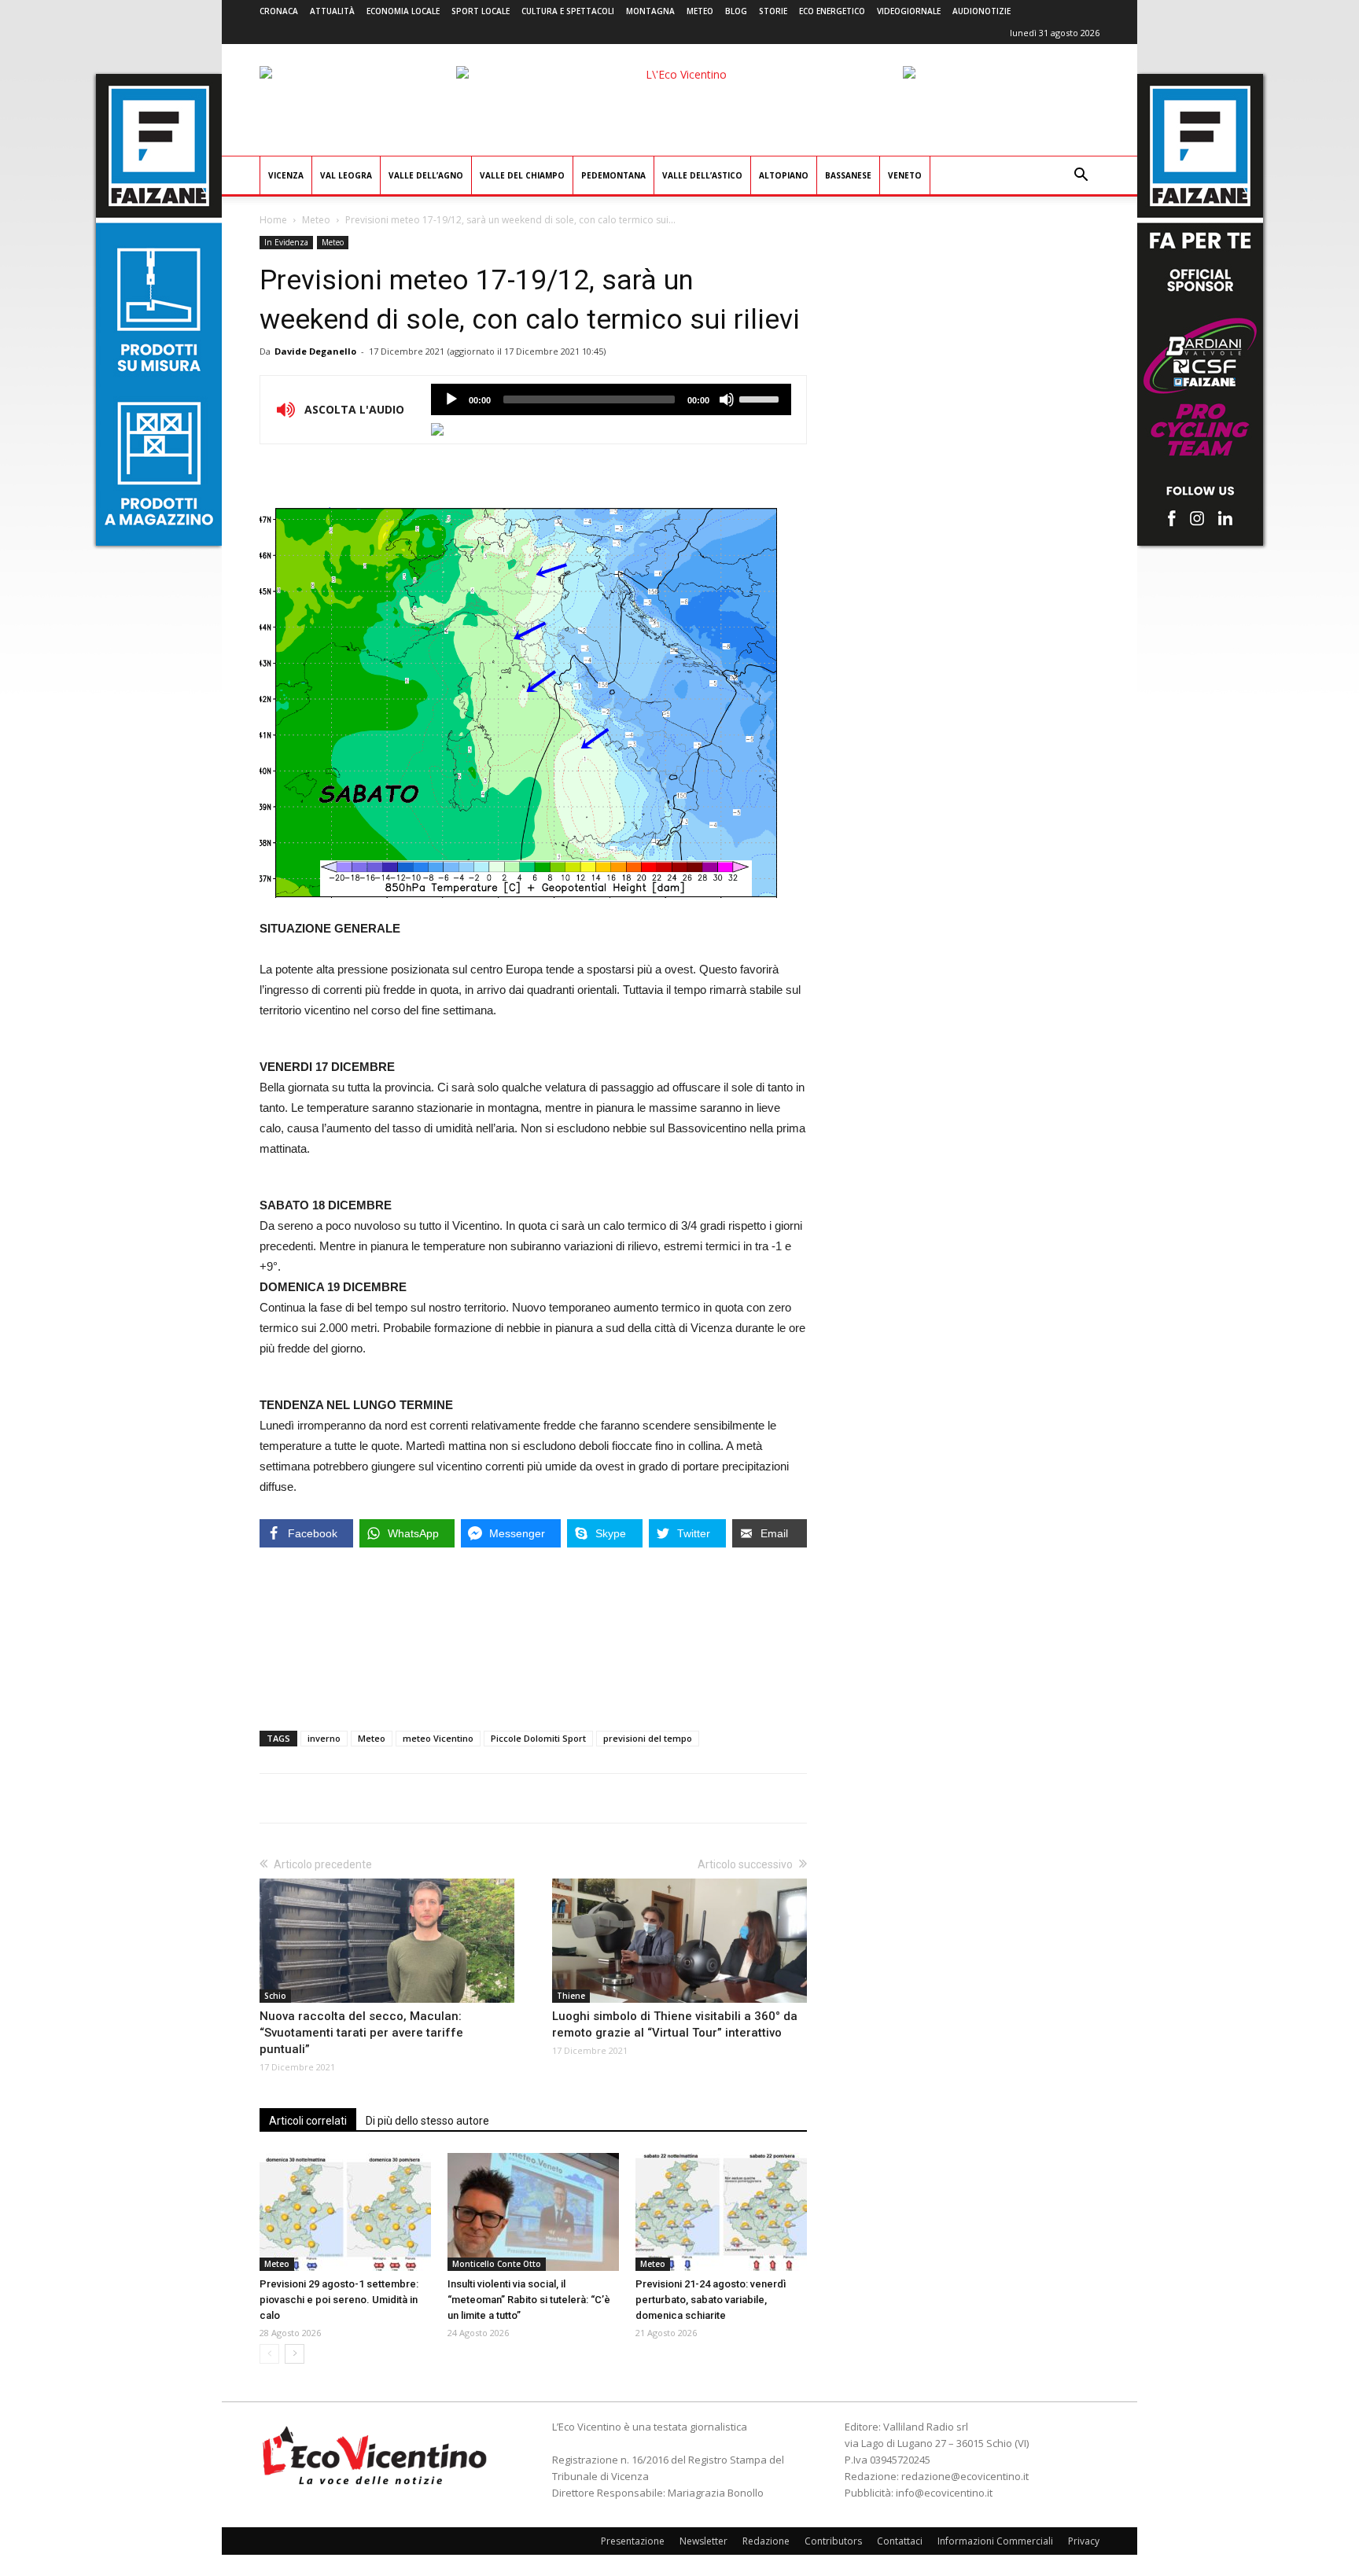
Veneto (905, 175)
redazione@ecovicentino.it (965, 2476)
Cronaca (279, 11)
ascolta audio (451, 399)
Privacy (1084, 2541)
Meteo (700, 11)
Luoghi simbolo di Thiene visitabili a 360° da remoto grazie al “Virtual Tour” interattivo (675, 2024)
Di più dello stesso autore (427, 2121)
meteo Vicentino (438, 1738)
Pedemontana (613, 175)
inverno (324, 1738)
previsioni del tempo (648, 1738)
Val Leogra (346, 175)
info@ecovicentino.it (944, 2493)
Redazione (766, 2541)
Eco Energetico (832, 11)
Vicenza (286, 175)
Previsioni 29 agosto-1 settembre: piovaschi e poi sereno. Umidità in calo (339, 2300)
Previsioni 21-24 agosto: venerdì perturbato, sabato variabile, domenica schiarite (711, 2300)
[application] (611, 399)
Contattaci (900, 2541)
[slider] (761, 398)
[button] (1081, 177)
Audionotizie (981, 11)
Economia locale (403, 11)
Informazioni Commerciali (995, 2541)
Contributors (833, 2541)
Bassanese (848, 175)
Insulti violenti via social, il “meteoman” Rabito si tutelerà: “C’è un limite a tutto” (529, 2300)
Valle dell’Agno (426, 175)
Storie (773, 11)
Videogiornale (909, 11)
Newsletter (703, 2541)
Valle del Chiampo (522, 175)
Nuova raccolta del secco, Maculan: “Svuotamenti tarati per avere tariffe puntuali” (361, 2033)
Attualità (332, 11)
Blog (736, 11)
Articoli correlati (308, 2121)
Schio (275, 1996)
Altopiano (784, 175)
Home (273, 220)
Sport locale (481, 11)
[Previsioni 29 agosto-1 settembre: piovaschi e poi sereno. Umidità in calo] (345, 2212)
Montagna (650, 11)
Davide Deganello (315, 351)
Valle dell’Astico (702, 175)
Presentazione (633, 2541)
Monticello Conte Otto (497, 2264)
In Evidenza (286, 242)
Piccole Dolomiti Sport (538, 1738)
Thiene (571, 1996)
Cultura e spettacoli (568, 11)
